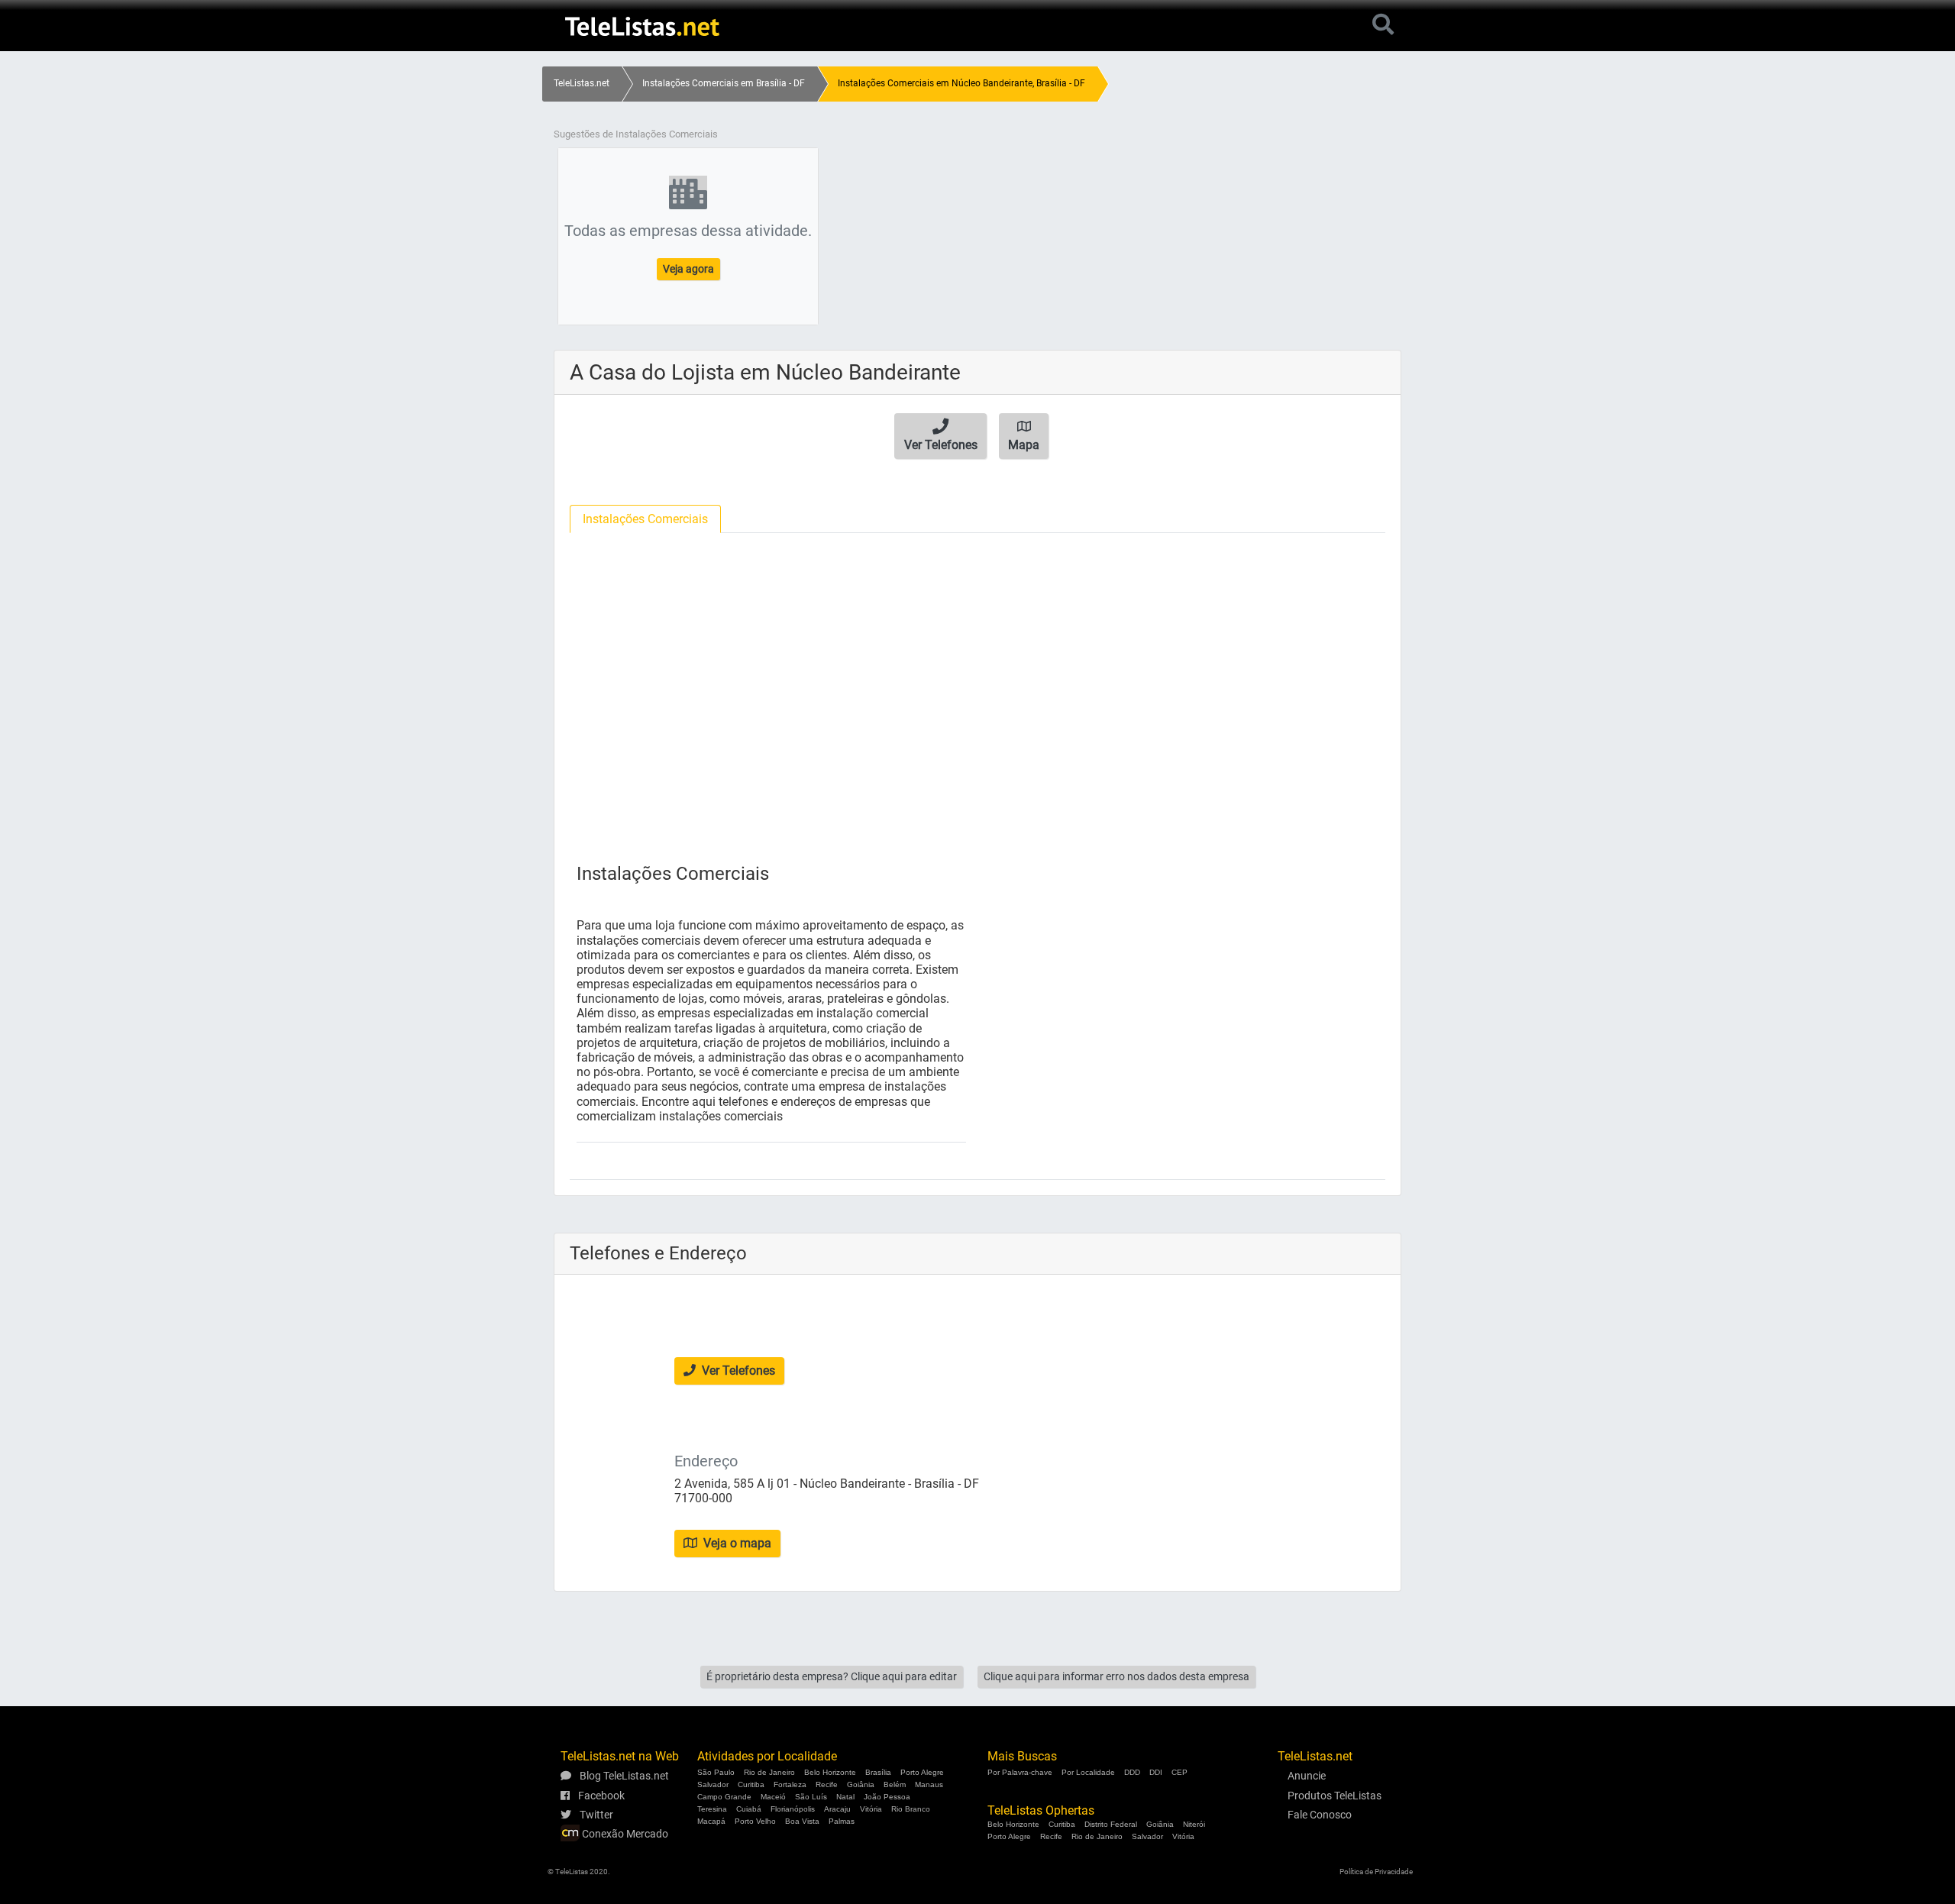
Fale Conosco (1320, 1815)
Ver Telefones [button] (737, 1371)
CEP (1179, 1772)
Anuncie (1307, 1776)
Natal (845, 1797)
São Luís (811, 1797)
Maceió (773, 1797)
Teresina (712, 1809)
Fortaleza (790, 1784)
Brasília (878, 1772)
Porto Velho (755, 1821)
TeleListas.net (582, 83)
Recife (827, 1784)
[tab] (645, 519)
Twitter (595, 1815)
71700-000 (703, 1498)
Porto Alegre (922, 1772)
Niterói (1194, 1824)
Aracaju (837, 1809)
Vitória (871, 1809)
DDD (1132, 1772)
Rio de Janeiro (769, 1772)
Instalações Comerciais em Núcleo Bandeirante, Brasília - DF (961, 83)
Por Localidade (1088, 1772)
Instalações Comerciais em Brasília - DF (724, 83)
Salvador (713, 1784)
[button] (940, 436)
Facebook (600, 1796)
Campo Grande (724, 1797)
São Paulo (716, 1772)
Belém (895, 1784)
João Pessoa (887, 1797)
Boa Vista (802, 1821)
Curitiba (751, 1784)
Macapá (711, 1821)
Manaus (929, 1784)
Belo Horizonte (830, 1772)
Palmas (842, 1821)
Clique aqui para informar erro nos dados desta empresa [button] (1116, 1676)
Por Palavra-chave (1020, 1772)
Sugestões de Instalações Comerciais (636, 134)
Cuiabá (749, 1809)
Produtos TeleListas (1335, 1796)
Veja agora (688, 269)
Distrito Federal (1111, 1824)
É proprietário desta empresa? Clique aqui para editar (832, 1676)
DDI (1156, 1772)
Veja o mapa (736, 1543)
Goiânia (861, 1784)
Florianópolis (793, 1809)
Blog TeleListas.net (623, 1776)
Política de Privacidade (1376, 1872)
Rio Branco (911, 1809)
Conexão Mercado (624, 1834)
